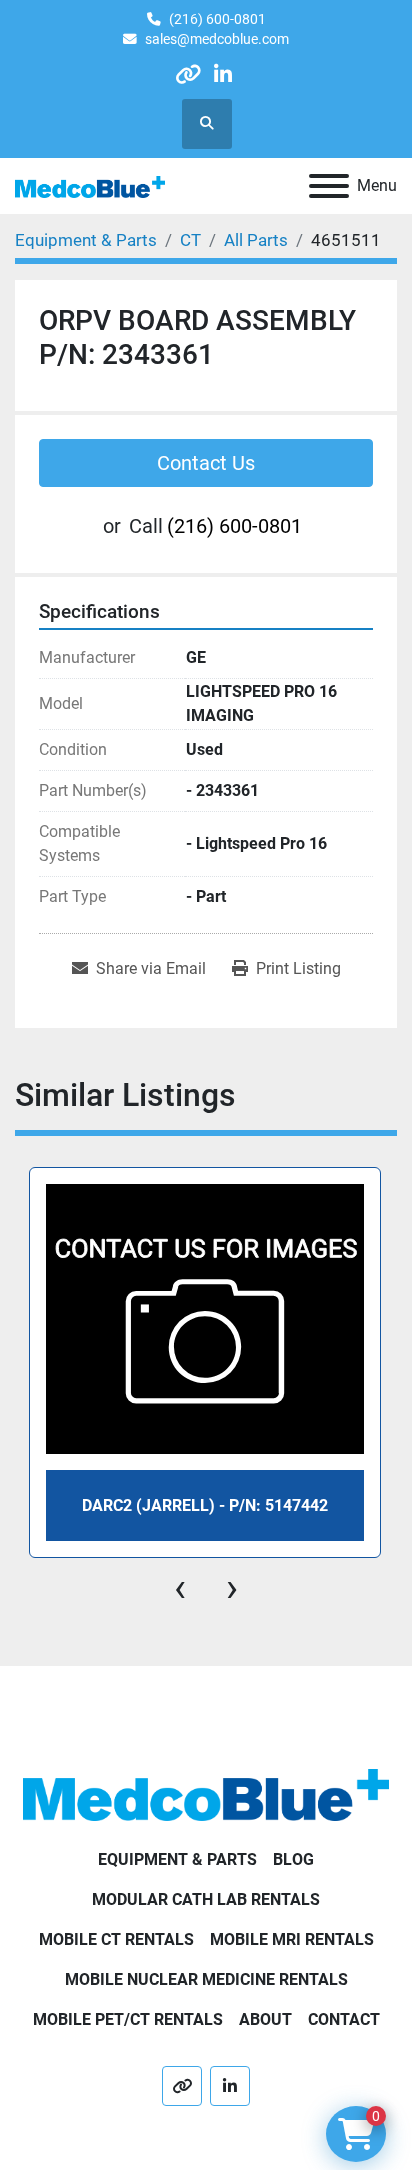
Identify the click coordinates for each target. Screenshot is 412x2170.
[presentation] (180, 1588)
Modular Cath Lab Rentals (206, 1899)
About (265, 2019)
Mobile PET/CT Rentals (128, 2019)
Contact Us (206, 463)
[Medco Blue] (206, 1793)
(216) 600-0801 (217, 19)
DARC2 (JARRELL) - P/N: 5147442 (205, 1505)
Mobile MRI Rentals (292, 1939)
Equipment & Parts (177, 1859)
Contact (344, 2019)
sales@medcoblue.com (217, 39)
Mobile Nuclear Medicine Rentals (206, 1979)
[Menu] (329, 186)
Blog (293, 1859)
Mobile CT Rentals (116, 1939)
